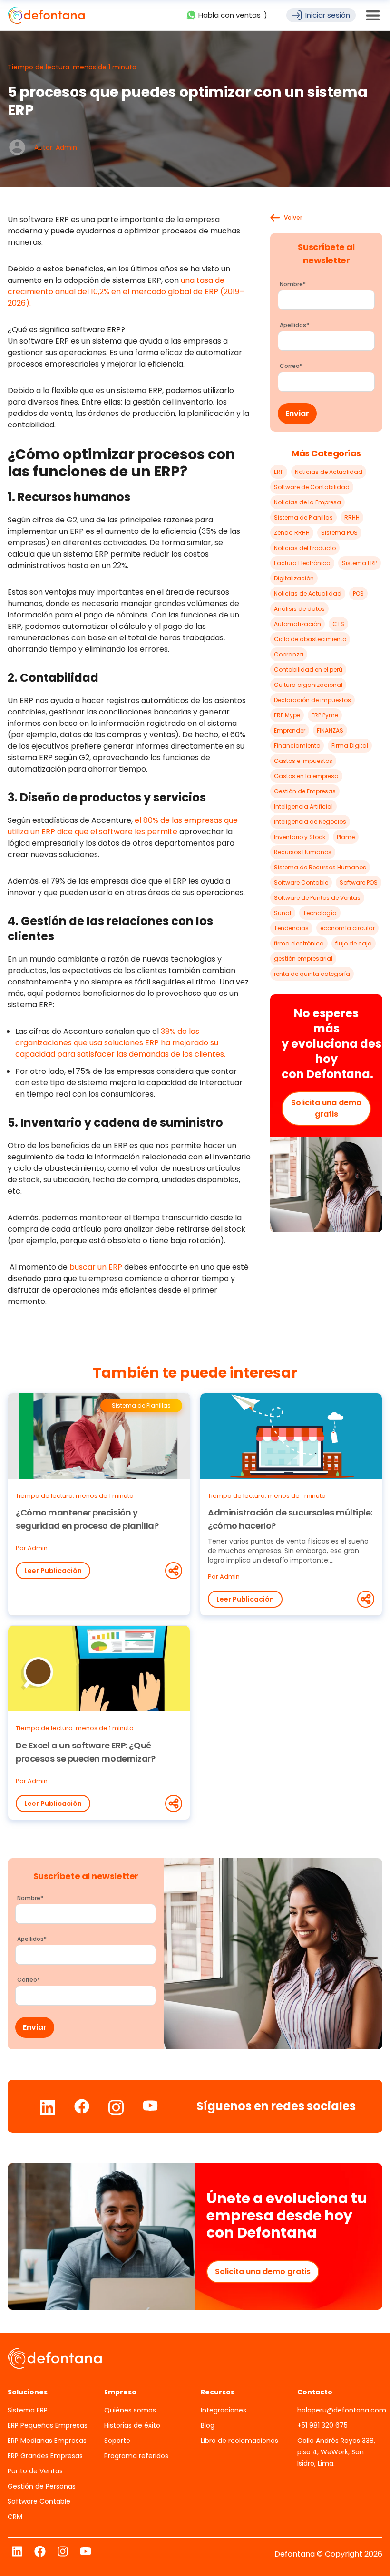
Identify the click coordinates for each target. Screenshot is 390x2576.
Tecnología (320, 913)
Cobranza (289, 654)
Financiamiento (297, 746)
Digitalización (294, 578)
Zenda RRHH (292, 533)
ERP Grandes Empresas (45, 2456)
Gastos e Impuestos (303, 761)
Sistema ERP (360, 563)
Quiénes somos (130, 2410)
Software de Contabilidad (312, 487)
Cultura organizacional (308, 685)
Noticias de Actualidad (329, 472)
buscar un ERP (96, 1267)
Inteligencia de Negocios (310, 822)
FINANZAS (330, 730)
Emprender (290, 730)
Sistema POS (339, 533)
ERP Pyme (325, 715)
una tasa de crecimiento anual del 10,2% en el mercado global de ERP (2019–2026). (126, 292)
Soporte (117, 2441)
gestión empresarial (303, 959)
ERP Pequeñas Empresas (48, 2425)
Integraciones (224, 2410)
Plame (346, 837)
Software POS (359, 883)
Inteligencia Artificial (303, 806)
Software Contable (301, 883)
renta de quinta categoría (312, 974)
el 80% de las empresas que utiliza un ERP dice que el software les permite (123, 826)
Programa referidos (136, 2456)
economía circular (347, 928)
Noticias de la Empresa (307, 502)
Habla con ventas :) (233, 15)
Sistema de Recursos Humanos (320, 867)
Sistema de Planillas (303, 517)
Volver (293, 218)
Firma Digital (350, 746)
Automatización (297, 624)
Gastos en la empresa (306, 776)
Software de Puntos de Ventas (317, 898)
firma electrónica (299, 943)
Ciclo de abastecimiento (310, 639)
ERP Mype (287, 715)
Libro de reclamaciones (239, 2441)
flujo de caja (354, 943)
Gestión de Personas (42, 2486)
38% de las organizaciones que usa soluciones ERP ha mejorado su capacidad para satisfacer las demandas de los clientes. (120, 1043)
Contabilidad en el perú (308, 670)
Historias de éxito (132, 2425)
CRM (15, 2517)
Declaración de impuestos (312, 700)
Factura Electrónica (302, 563)
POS (358, 593)
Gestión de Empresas (305, 791)
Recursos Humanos (303, 852)
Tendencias (291, 928)
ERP (279, 472)
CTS (338, 624)
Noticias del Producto (305, 548)
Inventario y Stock (300, 837)
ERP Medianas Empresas (47, 2441)
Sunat (283, 913)
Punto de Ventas (35, 2471)
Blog (208, 2425)
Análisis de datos (299, 609)
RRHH (352, 517)
